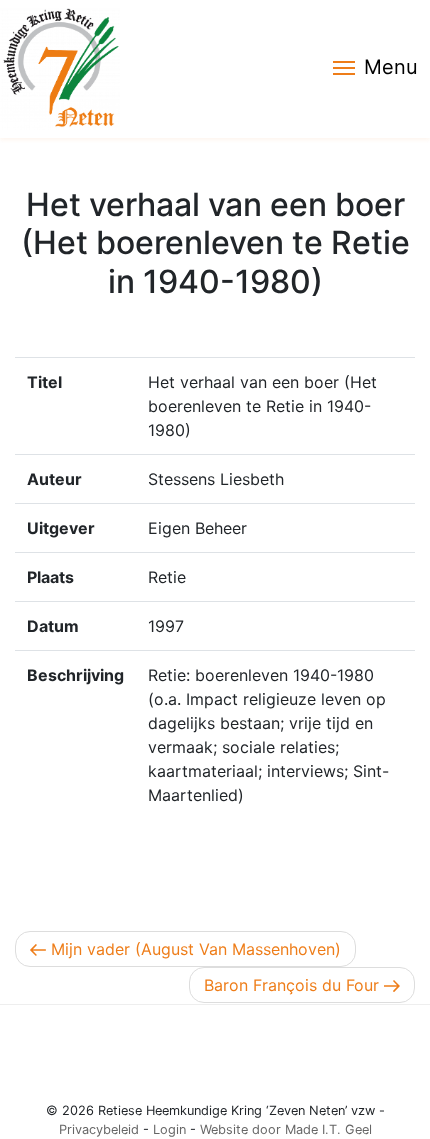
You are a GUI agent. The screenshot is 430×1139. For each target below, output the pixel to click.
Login (169, 1129)
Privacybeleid (99, 1129)
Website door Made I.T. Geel (286, 1129)
